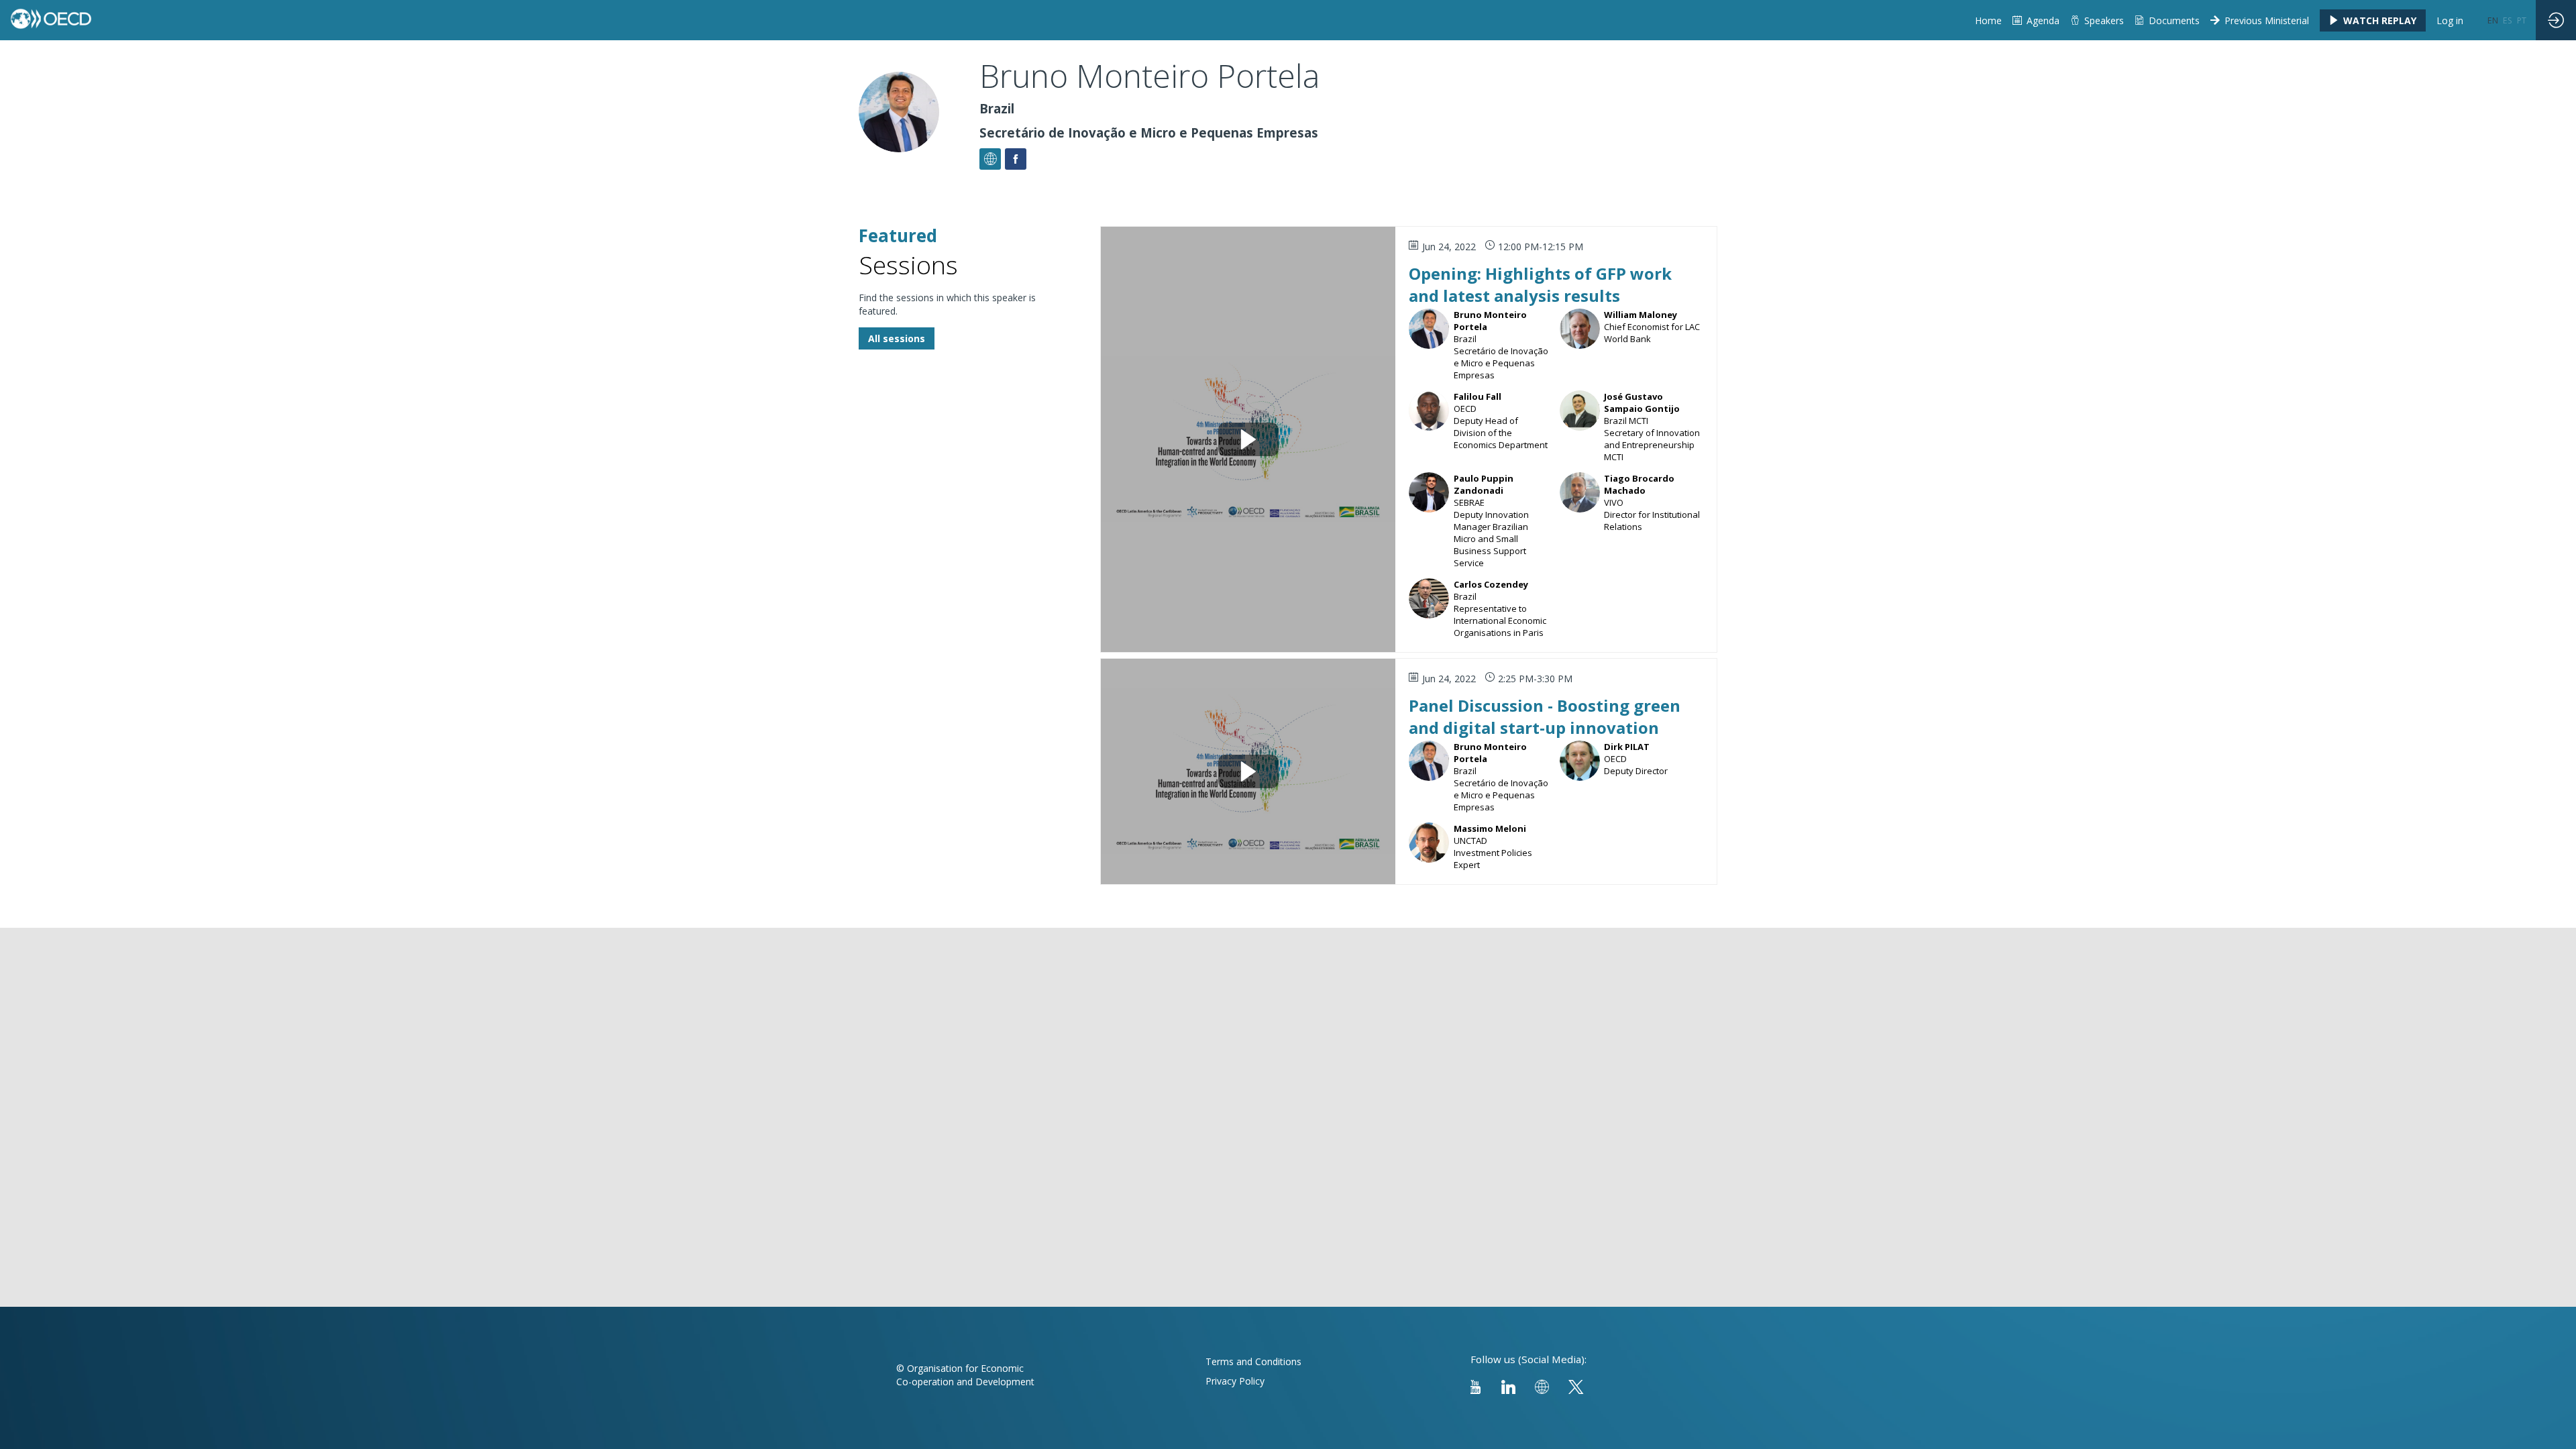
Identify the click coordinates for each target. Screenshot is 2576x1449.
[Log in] (2556, 20)
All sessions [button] (897, 338)
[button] (2373, 20)
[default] (1988, 20)
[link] (2167, 20)
